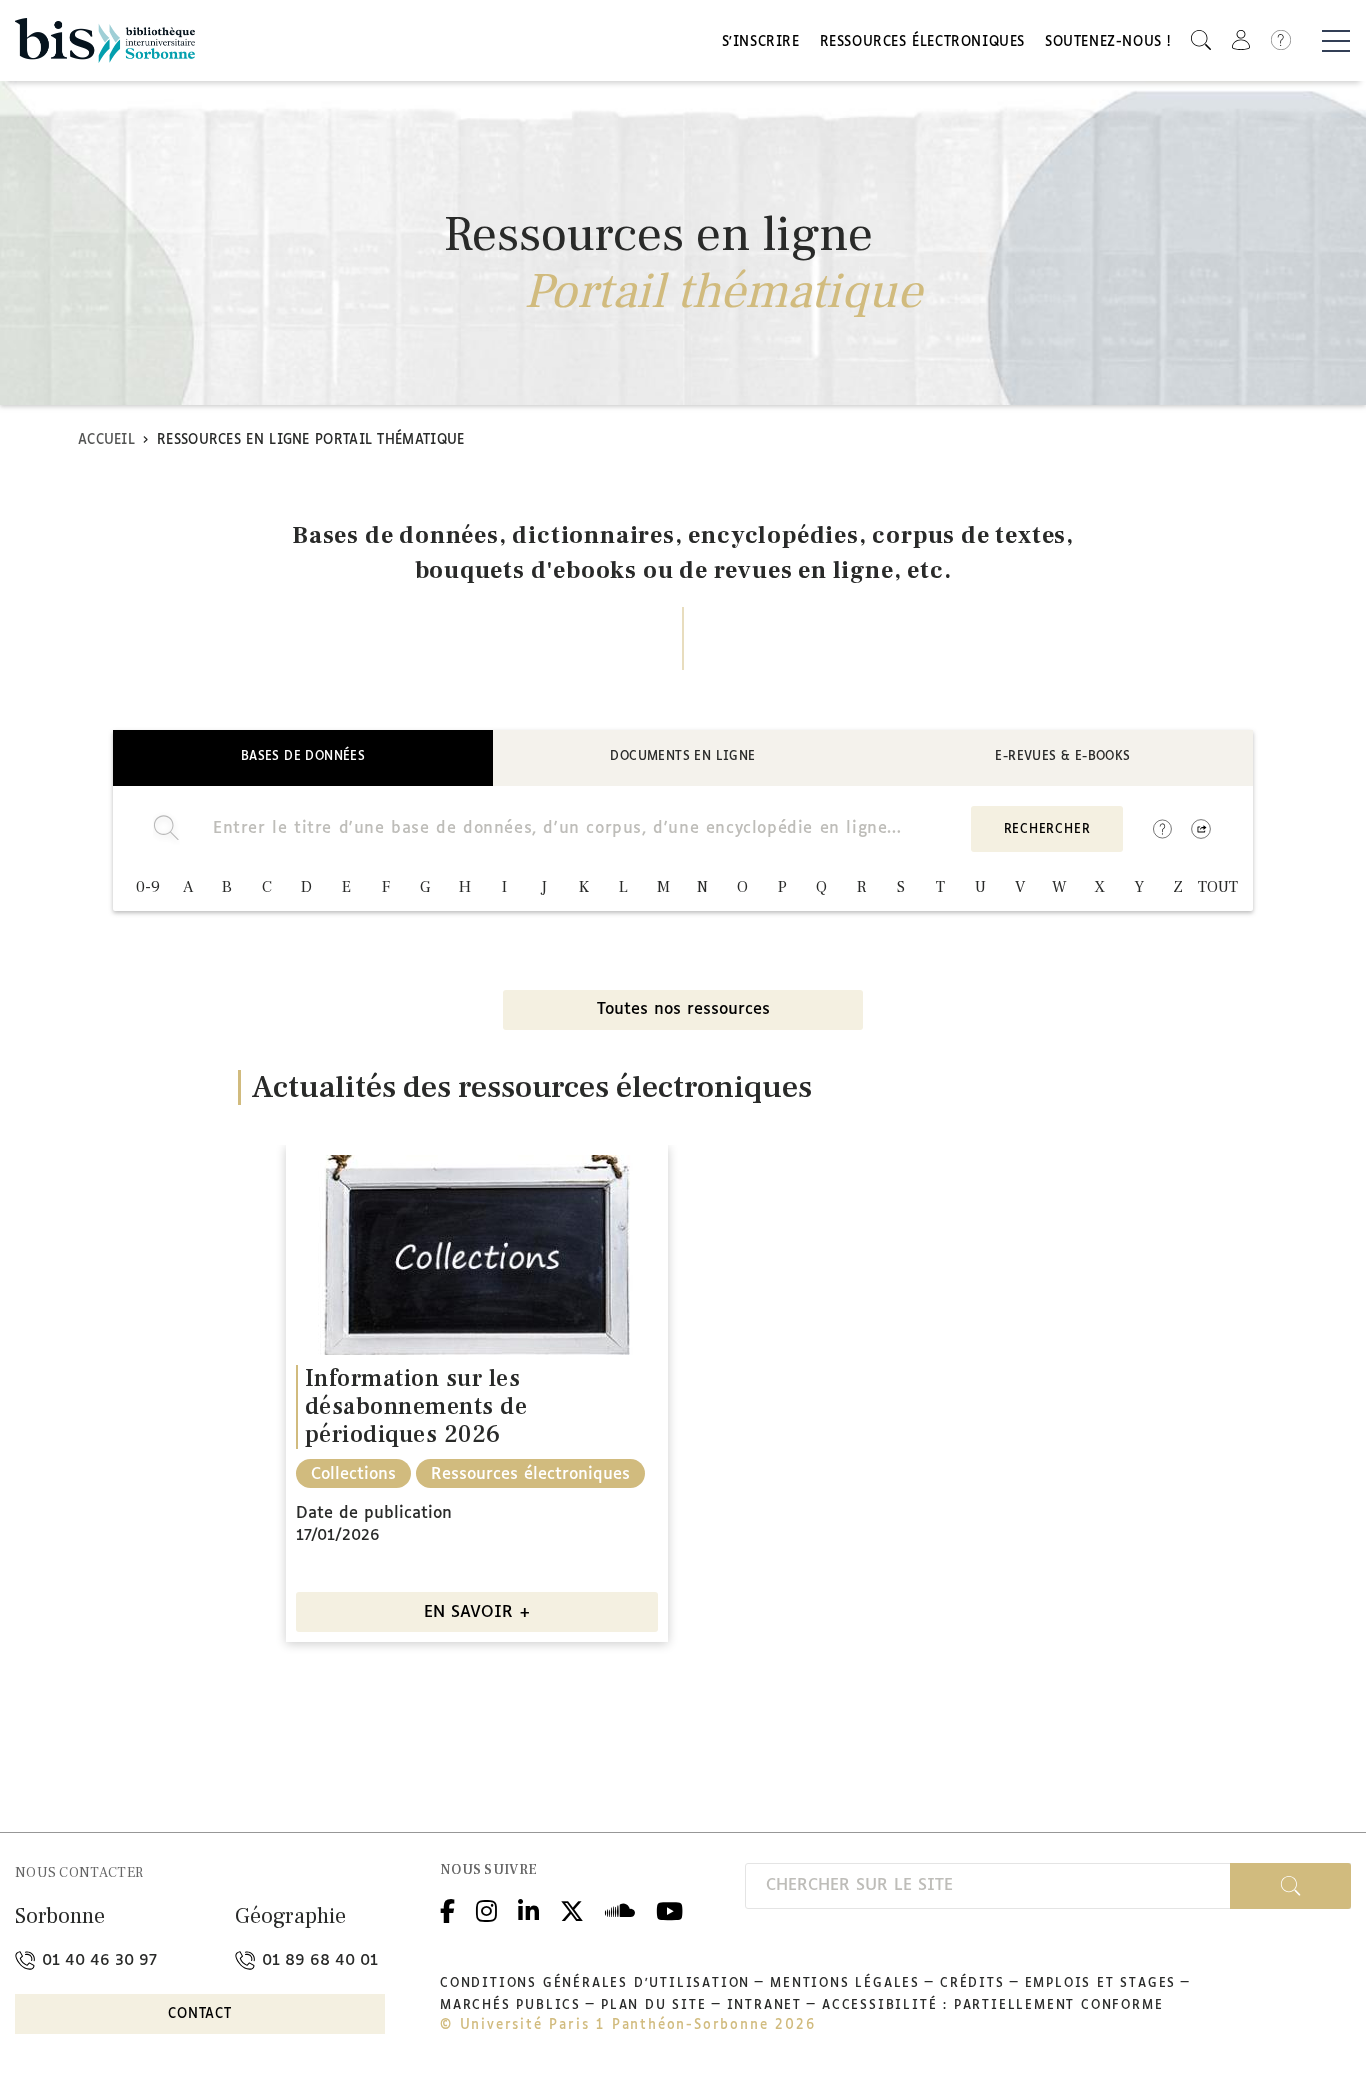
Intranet (764, 2006)
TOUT (1218, 887)
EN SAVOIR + (477, 1612)
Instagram (486, 1908)
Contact (200, 2014)
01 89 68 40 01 (317, 1960)
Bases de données (303, 757)
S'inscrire (761, 42)
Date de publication (374, 1513)
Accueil (106, 440)
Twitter (572, 1908)
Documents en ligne (682, 757)
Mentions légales (845, 1984)
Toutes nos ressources (683, 1009)
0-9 (148, 887)
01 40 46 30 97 (97, 1960)
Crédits (972, 1984)
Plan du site (654, 2006)
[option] (477, 1393)
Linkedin (528, 1908)
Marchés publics (510, 2006)
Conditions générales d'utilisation (595, 1984)
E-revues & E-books (1062, 757)
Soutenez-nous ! (1108, 42)
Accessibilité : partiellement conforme (992, 2006)
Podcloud (620, 1908)
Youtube (669, 1908)
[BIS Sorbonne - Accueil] (105, 40)
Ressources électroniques (922, 42)
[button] (1201, 40)
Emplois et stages (1101, 1984)
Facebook (447, 1908)
